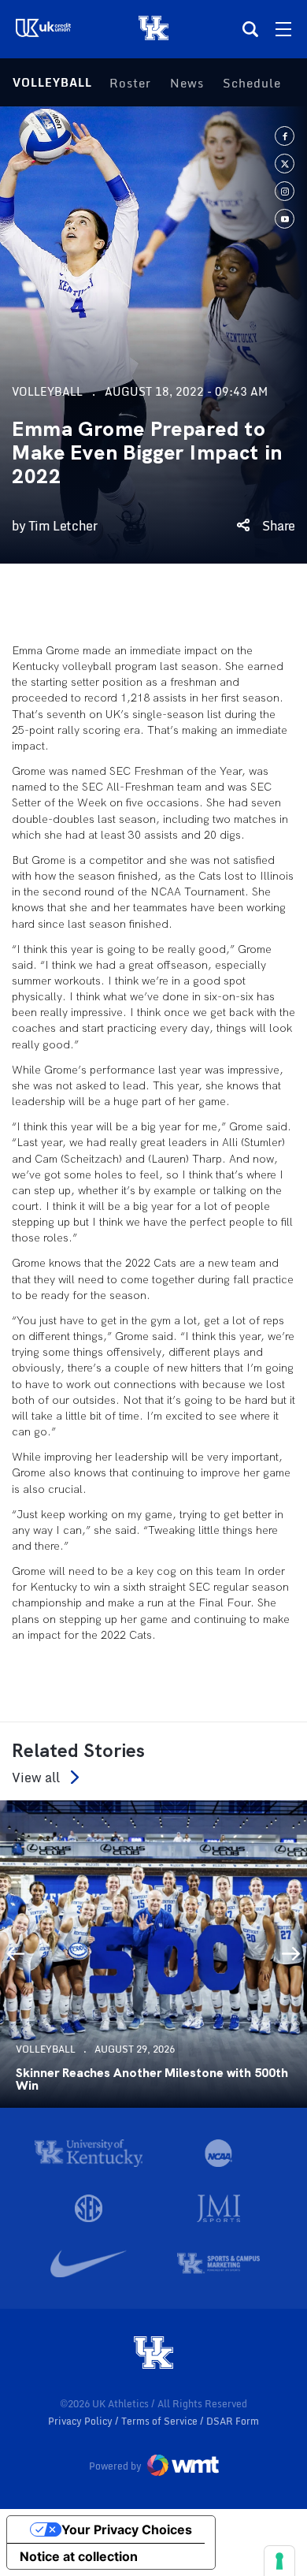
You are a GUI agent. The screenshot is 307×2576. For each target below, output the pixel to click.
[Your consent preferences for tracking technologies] (279, 2561)
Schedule (252, 83)
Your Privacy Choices (127, 2529)
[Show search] (250, 29)
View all (36, 1777)
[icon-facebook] (285, 136)
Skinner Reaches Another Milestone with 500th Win (152, 2079)
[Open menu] (283, 29)
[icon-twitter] (285, 164)
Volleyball (52, 82)
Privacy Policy (81, 2421)
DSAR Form (233, 2421)
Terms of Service (161, 2421)
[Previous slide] (16, 1954)
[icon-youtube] (285, 219)
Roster (130, 83)
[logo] (153, 2354)
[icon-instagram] (285, 191)
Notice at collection (79, 2556)
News (187, 83)
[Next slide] (291, 1954)
